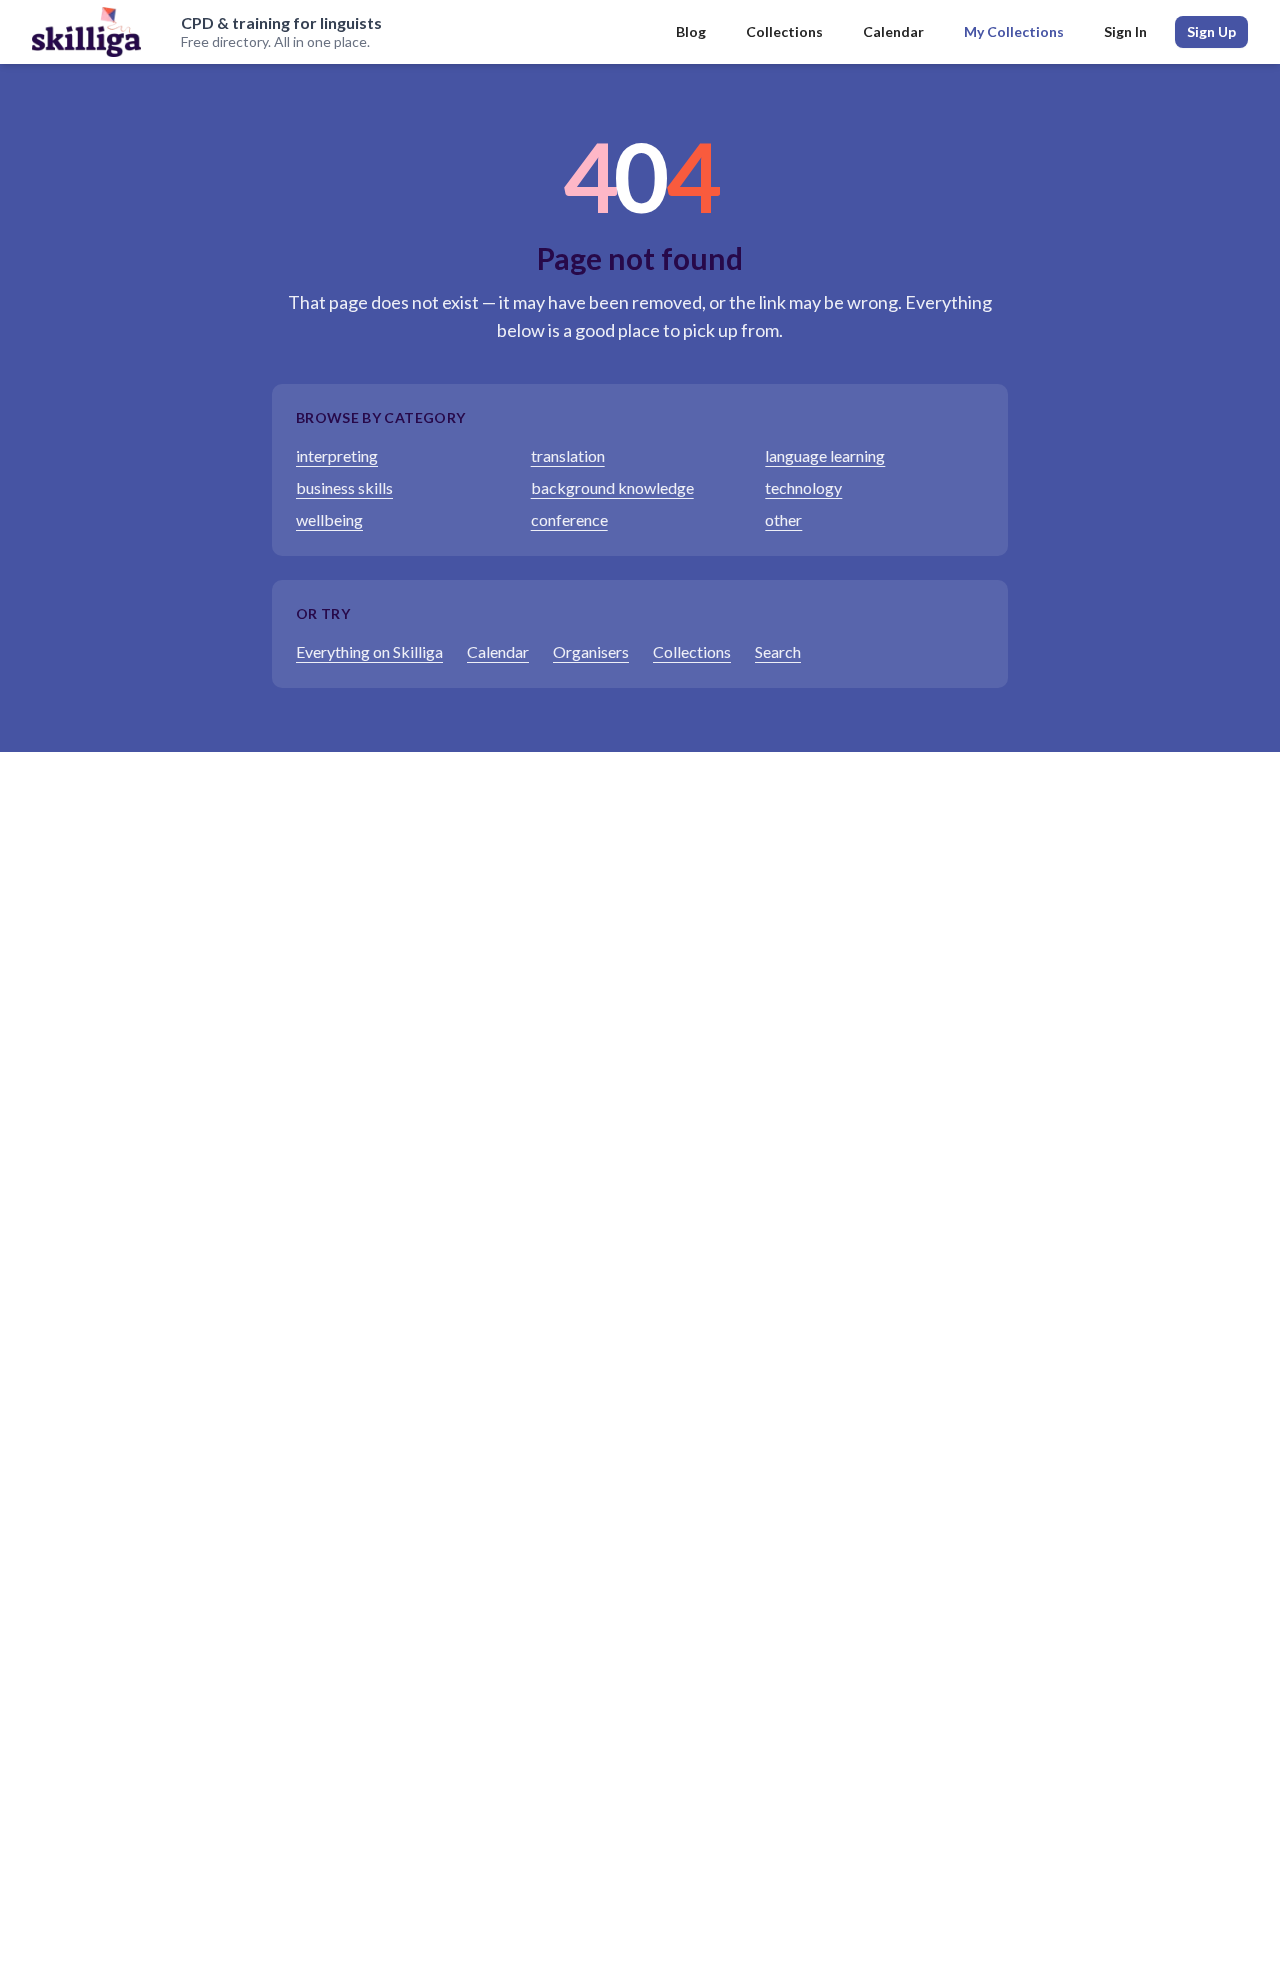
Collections (784, 31)
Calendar (893, 31)
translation (568, 455)
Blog (691, 31)
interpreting (337, 455)
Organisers (591, 651)
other (783, 519)
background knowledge (612, 487)
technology (803, 487)
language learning (825, 455)
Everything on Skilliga (369, 651)
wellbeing (329, 519)
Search (778, 651)
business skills (344, 487)
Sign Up (1211, 31)
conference (569, 519)
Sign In (1125, 31)
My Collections (1014, 31)
